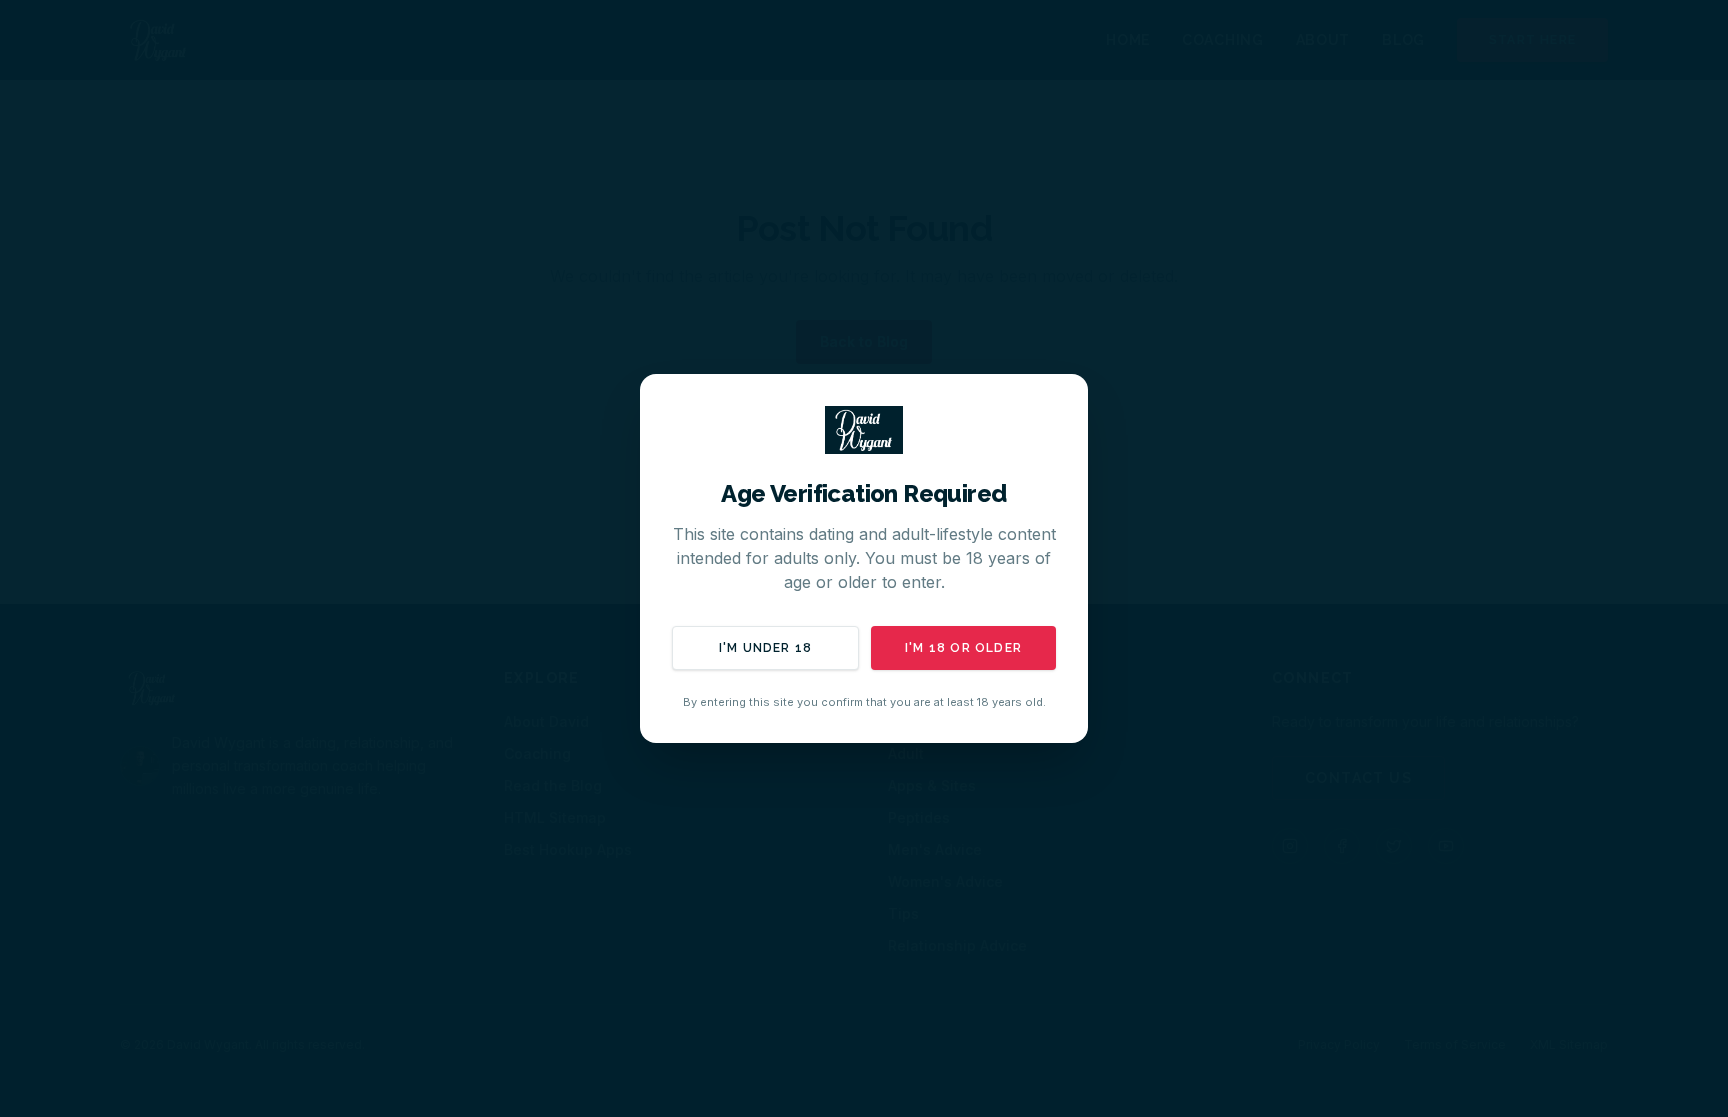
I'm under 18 (765, 648)
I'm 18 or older (963, 648)
